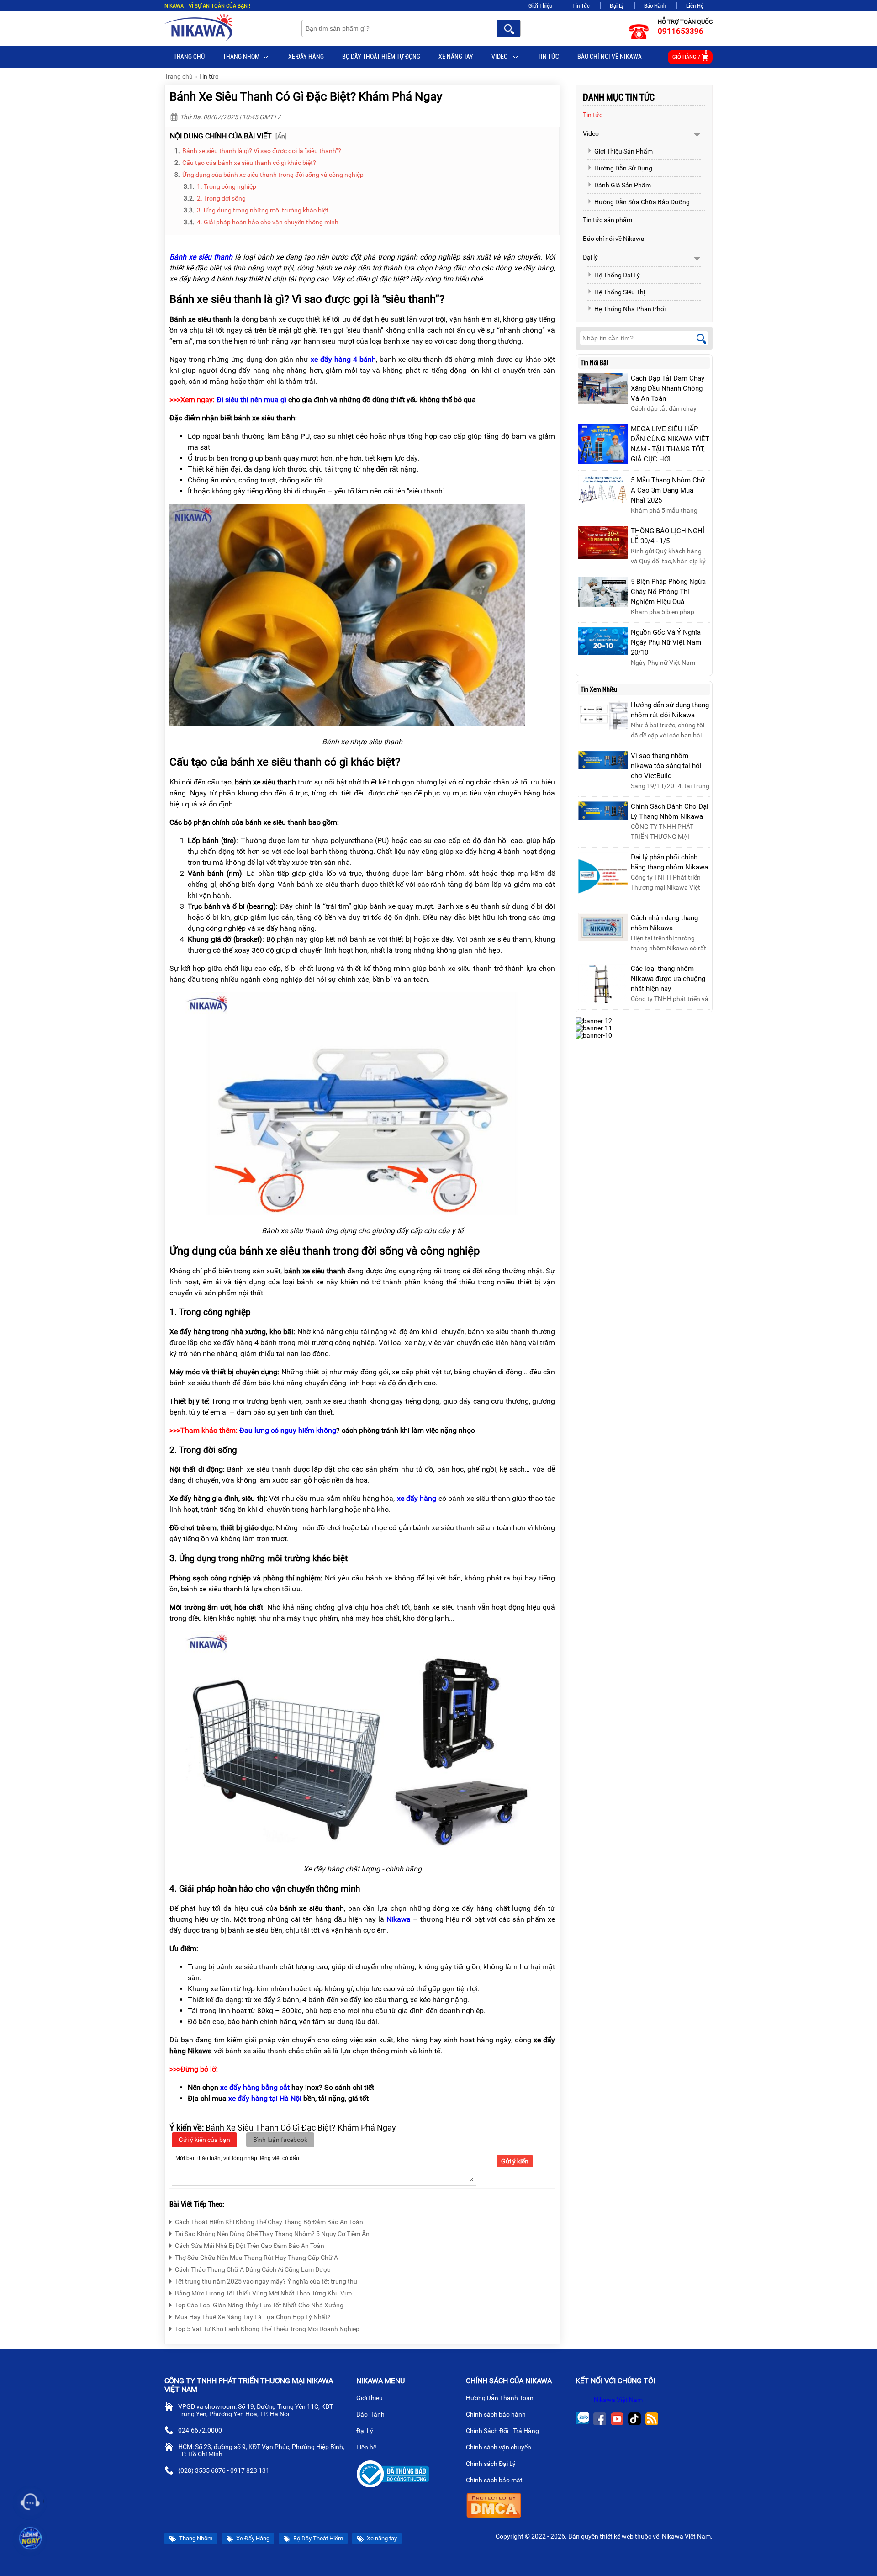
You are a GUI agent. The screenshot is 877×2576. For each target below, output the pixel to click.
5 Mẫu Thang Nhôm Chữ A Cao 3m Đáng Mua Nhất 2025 (668, 490)
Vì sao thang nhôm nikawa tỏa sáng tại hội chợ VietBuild (666, 766)
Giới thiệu (370, 2398)
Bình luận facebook (280, 2140)
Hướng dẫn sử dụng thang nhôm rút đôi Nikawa (670, 710)
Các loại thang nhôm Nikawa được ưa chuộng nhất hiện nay (668, 979)
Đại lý (590, 257)
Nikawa (399, 1919)
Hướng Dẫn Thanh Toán (500, 2398)
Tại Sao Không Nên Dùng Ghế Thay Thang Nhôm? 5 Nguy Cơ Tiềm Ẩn (272, 2234)
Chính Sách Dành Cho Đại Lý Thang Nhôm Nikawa (670, 811)
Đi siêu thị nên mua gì (251, 400)
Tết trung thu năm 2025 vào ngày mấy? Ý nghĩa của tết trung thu (266, 2281)
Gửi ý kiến (515, 2161)
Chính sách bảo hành (497, 2414)
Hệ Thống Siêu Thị (620, 292)
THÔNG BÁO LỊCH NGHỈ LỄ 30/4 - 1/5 (668, 536)
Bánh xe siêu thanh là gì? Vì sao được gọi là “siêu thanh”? (262, 151)
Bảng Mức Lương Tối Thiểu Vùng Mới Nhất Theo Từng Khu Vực (263, 2293)
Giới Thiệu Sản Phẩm (623, 151)
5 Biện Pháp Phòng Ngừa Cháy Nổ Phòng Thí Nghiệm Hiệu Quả (668, 592)
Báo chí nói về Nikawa (610, 57)
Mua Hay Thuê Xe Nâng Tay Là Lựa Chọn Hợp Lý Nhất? (253, 2317)
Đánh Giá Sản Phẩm (623, 185)
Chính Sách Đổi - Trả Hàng (503, 2431)
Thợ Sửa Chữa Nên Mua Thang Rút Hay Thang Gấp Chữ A (256, 2258)
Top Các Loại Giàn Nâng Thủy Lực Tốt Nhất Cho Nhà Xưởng (259, 2305)
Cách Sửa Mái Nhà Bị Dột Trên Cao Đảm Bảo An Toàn (250, 2246)
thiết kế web (617, 2536)
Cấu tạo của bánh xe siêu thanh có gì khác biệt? (249, 163)
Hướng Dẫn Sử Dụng (623, 168)
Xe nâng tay (456, 57)
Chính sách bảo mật (494, 2480)
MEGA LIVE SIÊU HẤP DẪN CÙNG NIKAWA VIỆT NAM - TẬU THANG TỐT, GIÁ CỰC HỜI (670, 444)
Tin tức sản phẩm (608, 220)
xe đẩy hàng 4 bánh (343, 359)
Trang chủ (189, 57)
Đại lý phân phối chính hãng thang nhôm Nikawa (669, 862)
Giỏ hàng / (690, 55)
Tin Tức (581, 6)
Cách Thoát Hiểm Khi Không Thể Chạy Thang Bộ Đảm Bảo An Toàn (269, 2222)
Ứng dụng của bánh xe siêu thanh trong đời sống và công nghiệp (273, 175)
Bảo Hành (655, 6)
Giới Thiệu (540, 6)
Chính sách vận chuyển (499, 2447)
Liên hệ (367, 2447)
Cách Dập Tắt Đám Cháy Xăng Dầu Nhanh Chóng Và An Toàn (668, 388)
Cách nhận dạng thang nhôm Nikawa (664, 923)
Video (500, 57)
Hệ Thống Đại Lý (617, 275)
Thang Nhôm (241, 57)
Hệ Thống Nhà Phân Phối (630, 309)
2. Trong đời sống (221, 198)
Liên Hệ (695, 6)
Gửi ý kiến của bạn (204, 2140)
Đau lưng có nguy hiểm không (288, 1430)
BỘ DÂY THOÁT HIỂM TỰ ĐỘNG (381, 57)
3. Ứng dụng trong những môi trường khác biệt (263, 210)
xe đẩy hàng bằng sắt (255, 2087)
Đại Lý (617, 6)
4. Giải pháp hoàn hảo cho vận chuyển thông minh (268, 222)
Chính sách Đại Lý (491, 2464)
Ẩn (281, 136)
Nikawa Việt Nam (618, 2400)
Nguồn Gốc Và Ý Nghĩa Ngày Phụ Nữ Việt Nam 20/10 (666, 642)
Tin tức (548, 57)
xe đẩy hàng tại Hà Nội (265, 2098)
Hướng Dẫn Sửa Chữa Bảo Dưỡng (642, 202)
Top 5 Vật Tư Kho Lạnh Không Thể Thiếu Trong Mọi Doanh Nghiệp (267, 2329)
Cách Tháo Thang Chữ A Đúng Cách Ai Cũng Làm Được (253, 2269)
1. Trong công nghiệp (227, 186)
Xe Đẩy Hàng (306, 57)
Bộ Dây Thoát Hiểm (317, 2538)
